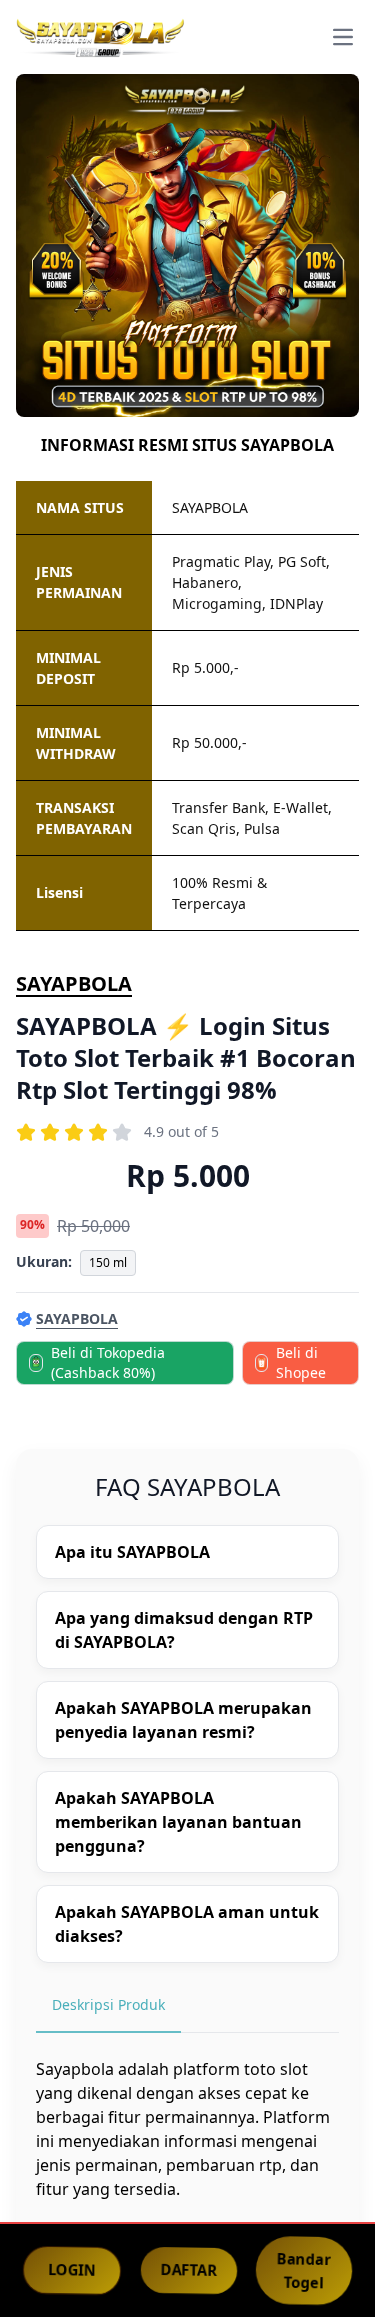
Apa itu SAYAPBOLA (132, 1552)
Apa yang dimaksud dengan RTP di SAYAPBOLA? (184, 1630)
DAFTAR (188, 2270)
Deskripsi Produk (108, 2004)
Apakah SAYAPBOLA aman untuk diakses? (187, 1924)
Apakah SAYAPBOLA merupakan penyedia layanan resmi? (183, 1720)
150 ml (108, 1262)
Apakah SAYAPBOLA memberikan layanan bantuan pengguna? (178, 1822)
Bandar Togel (304, 2270)
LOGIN (71, 2270)
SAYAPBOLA (74, 983)
